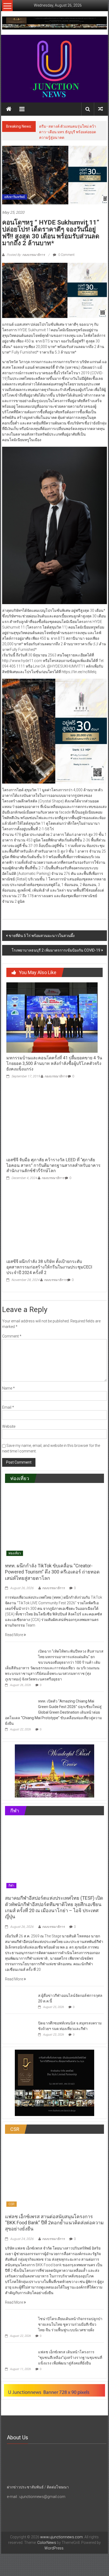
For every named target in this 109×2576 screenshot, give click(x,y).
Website (9, 1426)
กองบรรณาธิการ (56, 1076)
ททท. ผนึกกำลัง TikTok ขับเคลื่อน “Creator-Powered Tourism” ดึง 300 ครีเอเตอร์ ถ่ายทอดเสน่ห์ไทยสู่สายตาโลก (52, 1572)
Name (8, 1388)
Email (8, 1407)
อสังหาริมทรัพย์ (15, 197)
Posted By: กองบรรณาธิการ (26, 255)
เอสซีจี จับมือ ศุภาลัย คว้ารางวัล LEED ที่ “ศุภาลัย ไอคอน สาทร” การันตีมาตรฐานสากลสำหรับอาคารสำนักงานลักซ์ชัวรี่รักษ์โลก (53, 1165)
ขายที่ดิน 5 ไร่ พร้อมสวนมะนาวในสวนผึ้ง (42, 936)
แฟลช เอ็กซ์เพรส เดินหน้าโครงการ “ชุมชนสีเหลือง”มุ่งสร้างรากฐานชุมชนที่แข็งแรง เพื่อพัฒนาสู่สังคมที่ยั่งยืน (70, 2358)
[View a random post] (101, 109)
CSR (12, 2204)
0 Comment (66, 255)
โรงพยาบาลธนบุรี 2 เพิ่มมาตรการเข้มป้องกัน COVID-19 (56, 950)
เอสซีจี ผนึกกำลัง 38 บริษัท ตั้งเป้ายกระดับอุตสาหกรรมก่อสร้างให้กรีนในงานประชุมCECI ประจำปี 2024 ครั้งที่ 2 (49, 1267)
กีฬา (11, 1886)
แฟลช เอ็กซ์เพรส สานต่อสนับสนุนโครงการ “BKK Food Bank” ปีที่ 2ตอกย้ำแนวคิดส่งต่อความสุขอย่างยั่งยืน (54, 2223)
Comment (12, 1336)
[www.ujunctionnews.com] (54, 69)
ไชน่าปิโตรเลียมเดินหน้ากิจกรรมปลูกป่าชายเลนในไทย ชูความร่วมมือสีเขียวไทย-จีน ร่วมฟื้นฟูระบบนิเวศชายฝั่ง (70, 2324)
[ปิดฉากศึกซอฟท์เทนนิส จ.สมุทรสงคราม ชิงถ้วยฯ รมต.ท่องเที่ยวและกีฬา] (20, 2027)
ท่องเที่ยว (15, 1553)
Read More (14, 1635)
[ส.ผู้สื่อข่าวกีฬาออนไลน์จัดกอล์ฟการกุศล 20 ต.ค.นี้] (20, 1999)
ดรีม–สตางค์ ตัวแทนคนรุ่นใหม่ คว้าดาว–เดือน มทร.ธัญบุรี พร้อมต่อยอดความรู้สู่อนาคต (68, 132)
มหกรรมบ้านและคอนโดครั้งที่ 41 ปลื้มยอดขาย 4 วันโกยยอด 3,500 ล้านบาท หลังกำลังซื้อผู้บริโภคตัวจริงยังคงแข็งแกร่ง (54, 1063)
